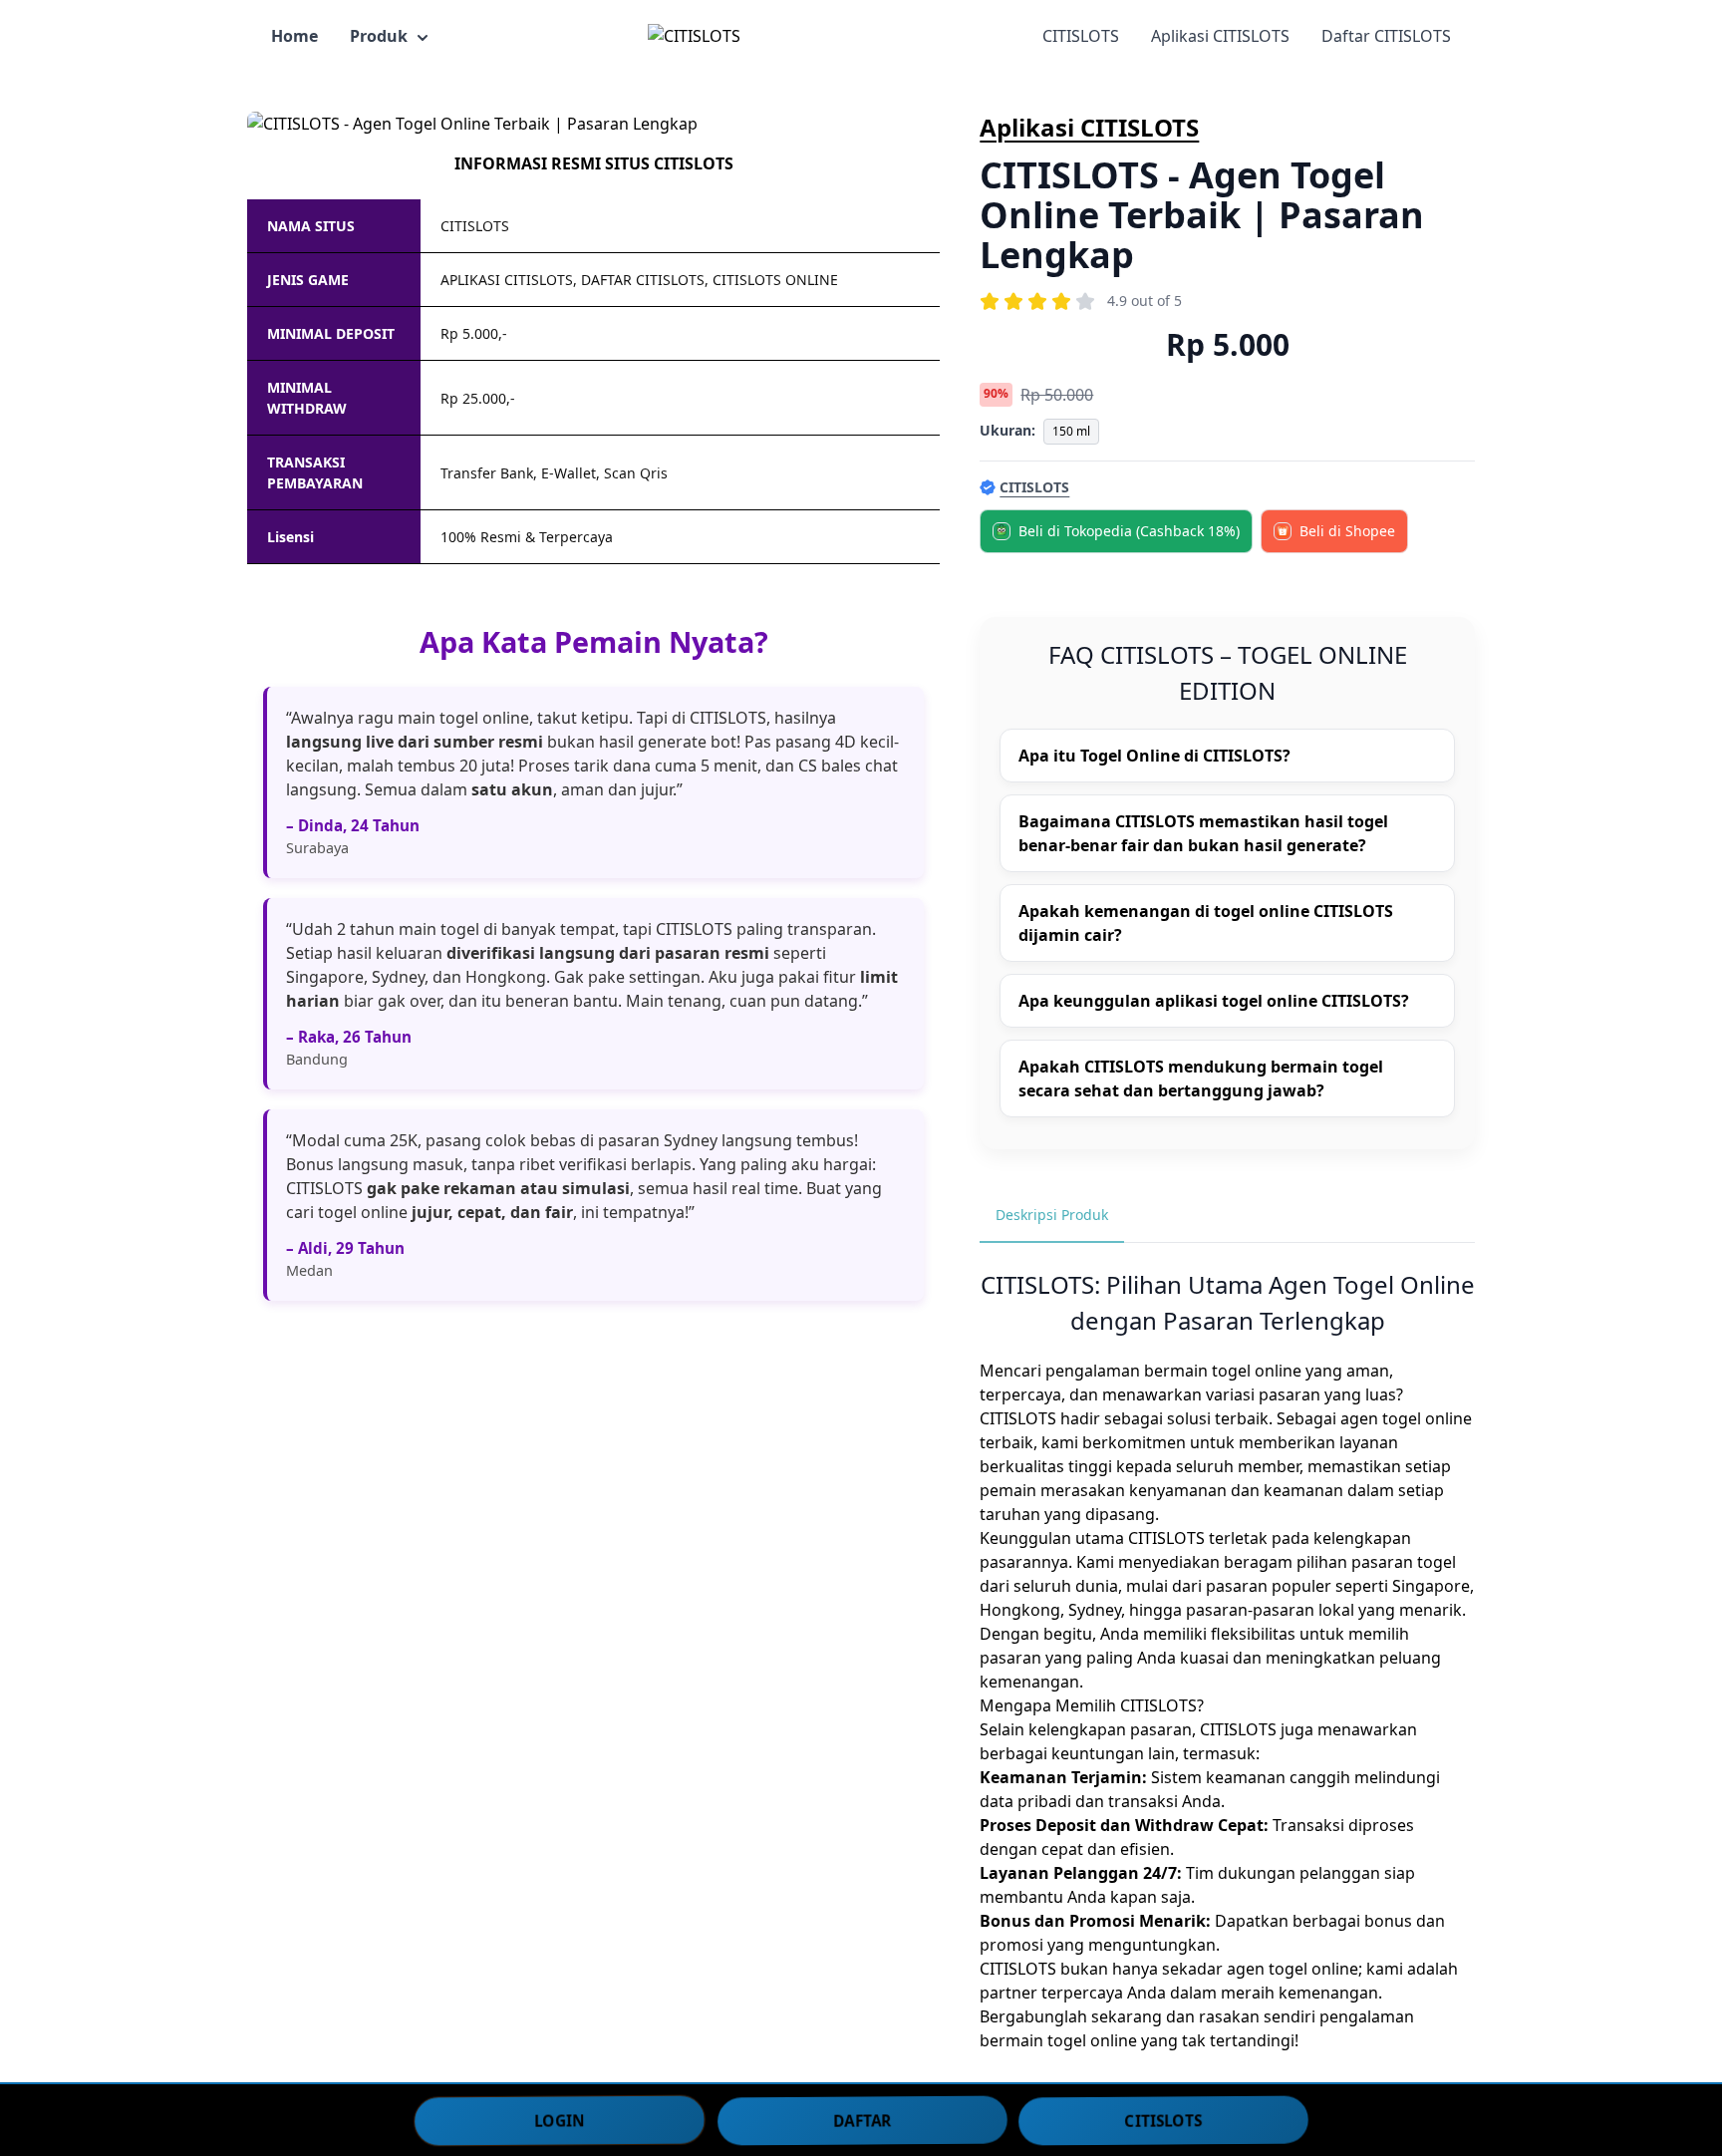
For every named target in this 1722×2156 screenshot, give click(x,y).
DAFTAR (862, 2119)
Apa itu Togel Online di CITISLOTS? (1154, 756)
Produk (379, 36)
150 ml (1071, 431)
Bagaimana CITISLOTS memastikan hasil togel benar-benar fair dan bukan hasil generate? (1203, 833)
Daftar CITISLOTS (1386, 36)
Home (294, 36)
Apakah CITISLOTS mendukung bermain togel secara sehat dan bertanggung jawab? (1201, 1078)
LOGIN (560, 2119)
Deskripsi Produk (1052, 1215)
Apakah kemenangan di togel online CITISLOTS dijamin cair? (1206, 923)
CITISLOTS (1081, 36)
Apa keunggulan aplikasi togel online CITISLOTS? (1214, 1001)
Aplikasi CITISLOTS (1220, 36)
